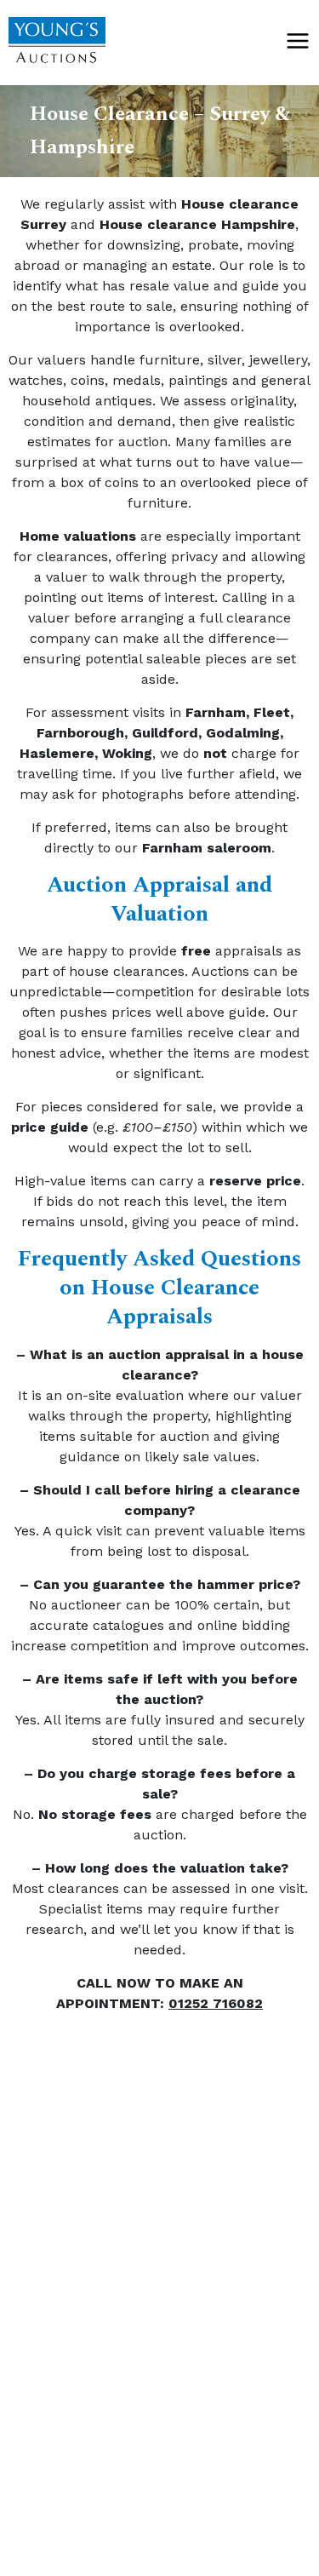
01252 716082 (216, 2003)
